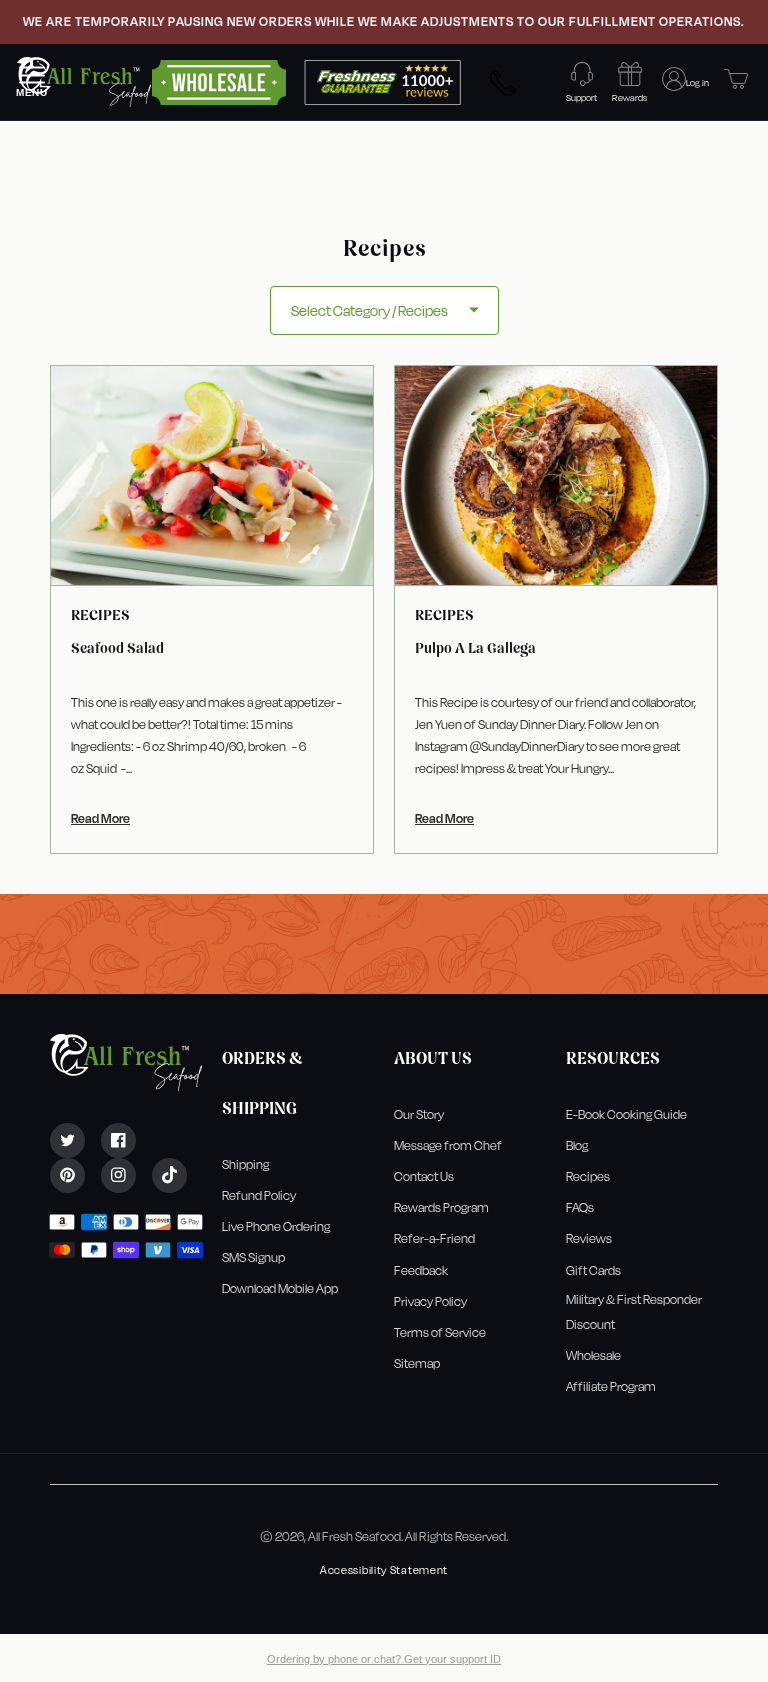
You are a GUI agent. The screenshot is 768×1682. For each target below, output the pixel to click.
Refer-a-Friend (434, 1238)
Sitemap (417, 1363)
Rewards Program (441, 1207)
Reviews (589, 1238)
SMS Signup (253, 1257)
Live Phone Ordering (276, 1226)
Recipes (588, 1176)
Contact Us (424, 1176)
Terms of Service (440, 1332)
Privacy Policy (430, 1301)
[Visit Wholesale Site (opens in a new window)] (219, 80)
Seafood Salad (117, 648)
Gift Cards (593, 1270)
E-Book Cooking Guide (626, 1114)
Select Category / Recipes (369, 310)
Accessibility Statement (384, 1570)
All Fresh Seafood (354, 1536)
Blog (577, 1145)
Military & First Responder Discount (634, 1312)
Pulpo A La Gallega (475, 648)
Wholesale (593, 1355)
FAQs (580, 1207)
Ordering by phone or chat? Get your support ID (384, 1659)
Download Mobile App (280, 1288)
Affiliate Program (611, 1386)
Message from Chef (448, 1145)
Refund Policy (259, 1195)
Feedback (421, 1270)
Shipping (245, 1164)
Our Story (419, 1114)
